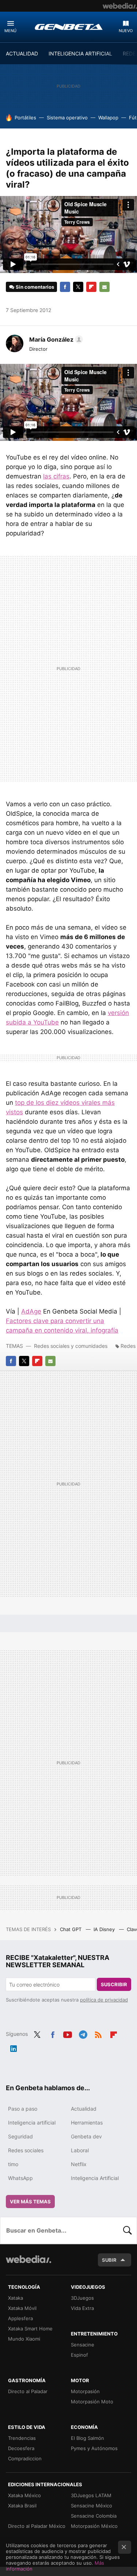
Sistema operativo (67, 118)
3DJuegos (82, 2298)
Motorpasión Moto (92, 2402)
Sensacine (83, 2345)
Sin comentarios (35, 287)
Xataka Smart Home (30, 2329)
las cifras (56, 476)
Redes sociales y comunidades (71, 1346)
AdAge (31, 1311)
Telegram (83, 2033)
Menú (10, 31)
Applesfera (20, 2318)
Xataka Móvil (22, 2308)
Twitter (78, 287)
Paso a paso (23, 2109)
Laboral (80, 2150)
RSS (98, 2033)
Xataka (16, 2298)
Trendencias (22, 2438)
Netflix (79, 2164)
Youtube (68, 2033)
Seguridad (20, 2136)
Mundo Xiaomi (24, 2339)
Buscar (128, 2230)
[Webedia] (120, 6)
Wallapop (108, 118)
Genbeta (69, 27)
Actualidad (84, 2109)
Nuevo (126, 31)
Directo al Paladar (28, 2391)
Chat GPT (71, 1929)
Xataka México (24, 2495)
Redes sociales (26, 2150)
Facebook (65, 287)
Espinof (79, 2355)
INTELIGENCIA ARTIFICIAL (80, 53)
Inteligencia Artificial (95, 2178)
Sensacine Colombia (94, 2516)
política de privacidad (104, 2000)
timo (13, 2164)
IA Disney (105, 1929)
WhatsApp (20, 2178)
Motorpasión (85, 2391)
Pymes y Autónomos (94, 2448)
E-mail (104, 287)
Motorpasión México (94, 2526)
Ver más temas (30, 2202)
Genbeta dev (86, 2136)
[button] (55, 339)
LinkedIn (14, 2047)
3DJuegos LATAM (91, 2495)
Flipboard (91, 287)
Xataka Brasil (22, 2506)
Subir (109, 2260)
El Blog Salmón (87, 2438)
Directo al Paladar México (37, 2526)
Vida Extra (82, 2308)
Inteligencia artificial (32, 2123)
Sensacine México (92, 2506)
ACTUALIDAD (22, 53)
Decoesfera (21, 2448)
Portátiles (25, 118)
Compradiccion (25, 2458)
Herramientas (87, 2123)
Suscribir (114, 1984)
